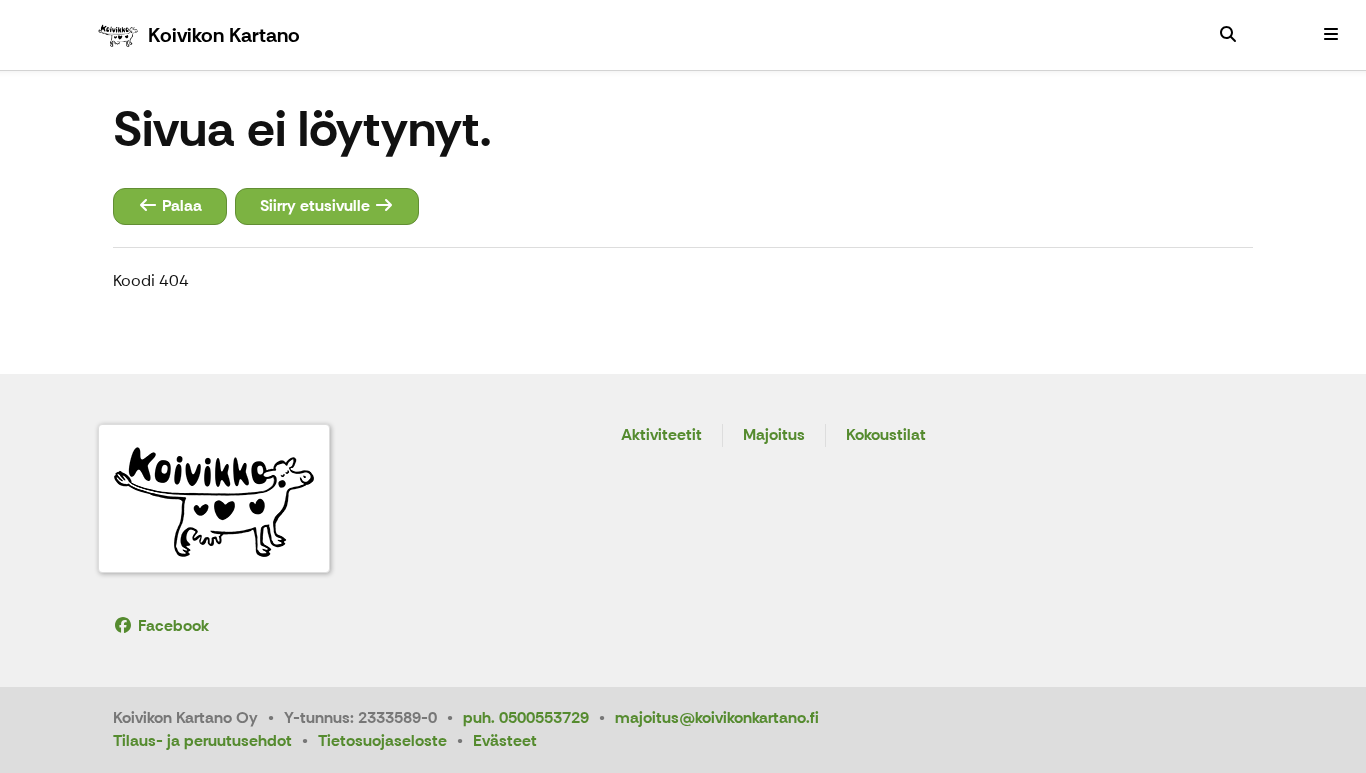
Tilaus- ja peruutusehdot (202, 740)
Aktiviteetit (661, 435)
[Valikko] (1331, 35)
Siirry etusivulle (317, 205)
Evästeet (505, 740)
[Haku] (1228, 35)
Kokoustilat (886, 435)
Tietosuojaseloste (382, 740)
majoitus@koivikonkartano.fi (717, 717)
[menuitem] (1228, 35)
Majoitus (774, 435)
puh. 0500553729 (526, 717)
